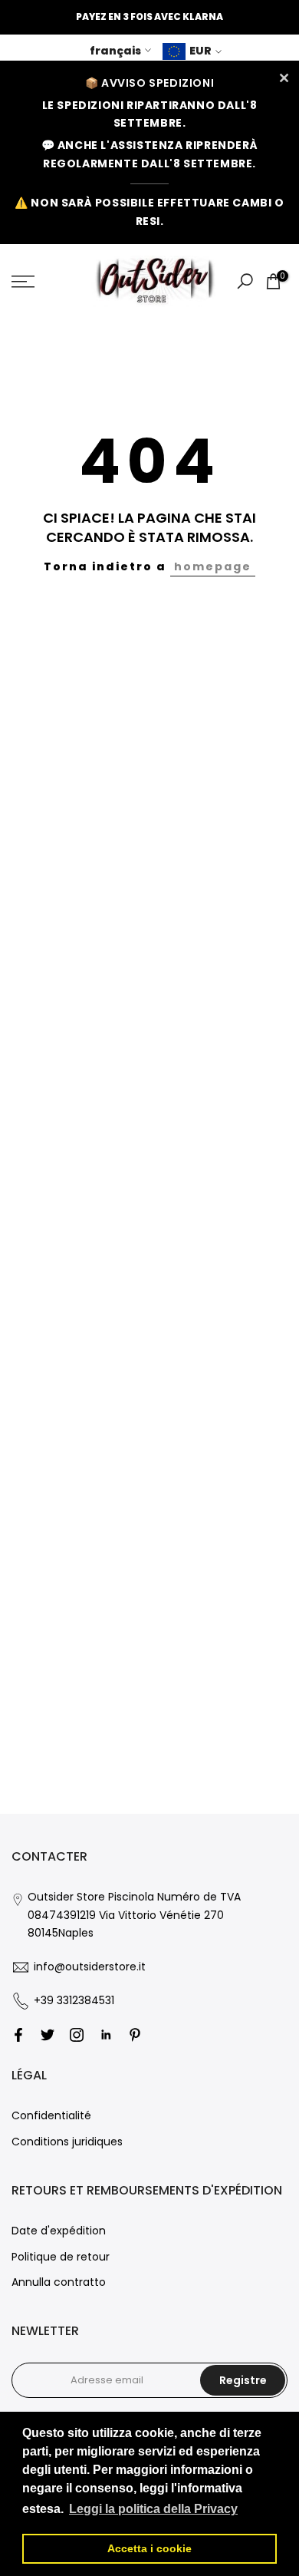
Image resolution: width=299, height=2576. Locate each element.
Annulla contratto (59, 2282)
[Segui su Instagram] (77, 2035)
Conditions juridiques (67, 2142)
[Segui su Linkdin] (106, 2035)
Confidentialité (51, 2115)
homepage (213, 566)
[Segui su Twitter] (48, 2035)
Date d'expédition (59, 2231)
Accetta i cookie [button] (149, 2548)
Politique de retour (61, 2257)
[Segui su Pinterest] (135, 2035)
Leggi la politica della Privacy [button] (153, 2509)
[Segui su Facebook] (18, 2035)
